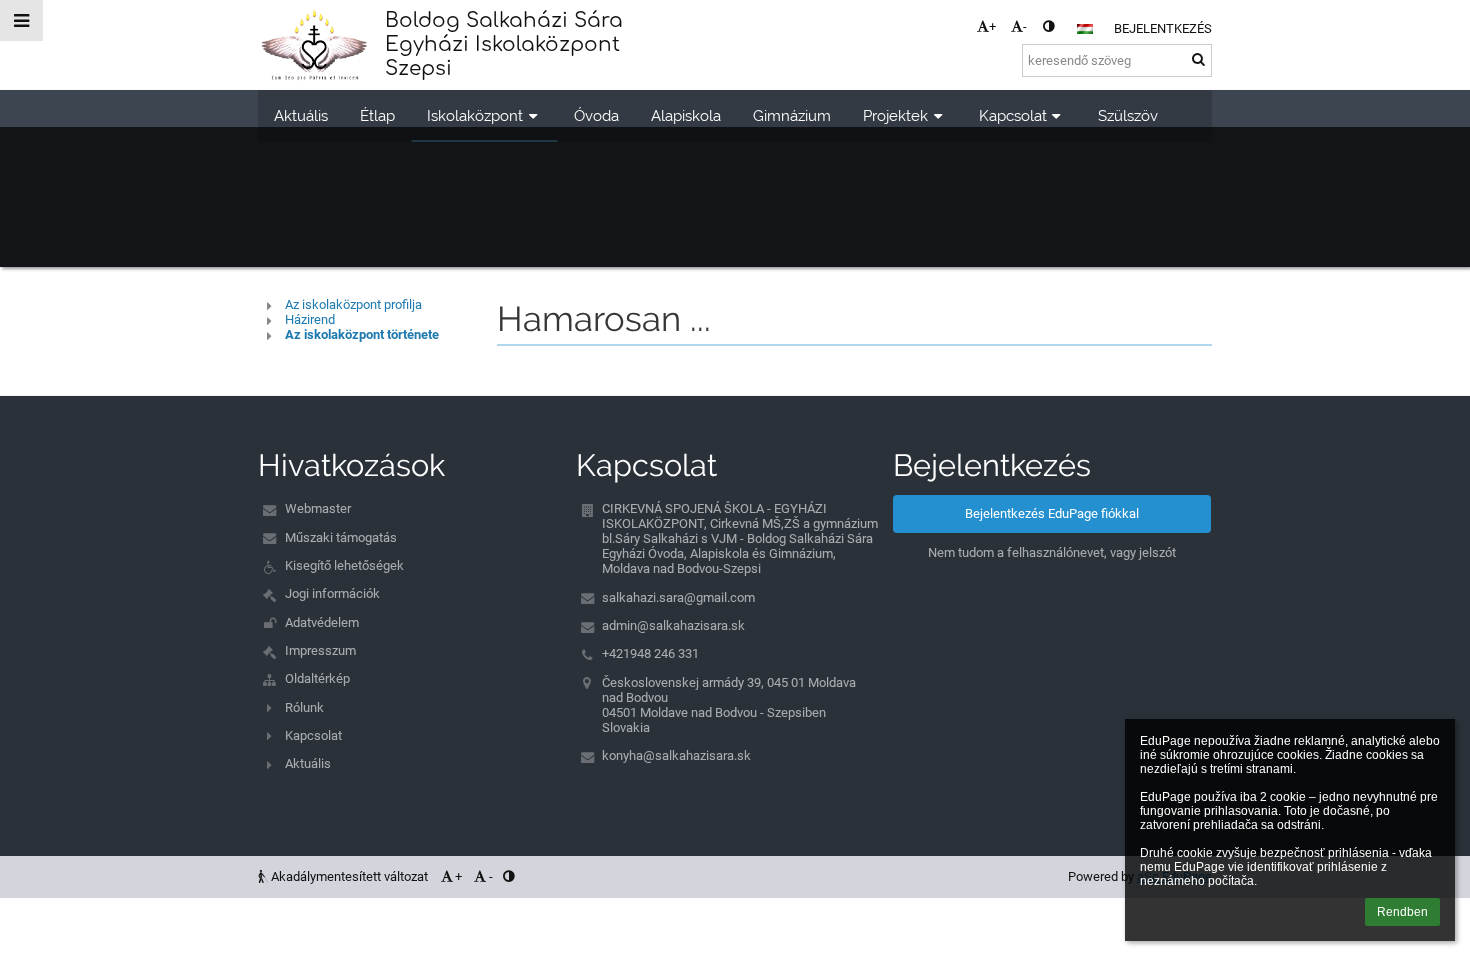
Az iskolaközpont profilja (353, 304)
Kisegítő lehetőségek (344, 565)
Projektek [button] (895, 115)
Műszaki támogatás (341, 537)
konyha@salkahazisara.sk (676, 755)
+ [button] (992, 26)
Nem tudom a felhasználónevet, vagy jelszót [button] (1052, 552)
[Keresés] (1198, 59)
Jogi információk (332, 593)
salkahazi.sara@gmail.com (678, 597)
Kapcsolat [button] (1013, 115)
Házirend (310, 319)
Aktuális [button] (301, 115)
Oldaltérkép (317, 678)
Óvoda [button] (596, 115)
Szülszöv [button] (1128, 115)
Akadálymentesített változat (349, 876)
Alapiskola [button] (686, 115)
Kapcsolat (313, 735)
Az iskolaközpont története (362, 334)
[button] (1048, 26)
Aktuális (308, 763)
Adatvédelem (322, 622)
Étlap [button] (377, 115)
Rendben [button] (1402, 912)
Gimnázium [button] (792, 115)
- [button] (1025, 26)
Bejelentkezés (1163, 28)
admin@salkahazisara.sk (673, 625)
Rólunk (304, 707)
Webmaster (318, 508)
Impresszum (320, 650)
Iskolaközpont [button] (475, 115)
